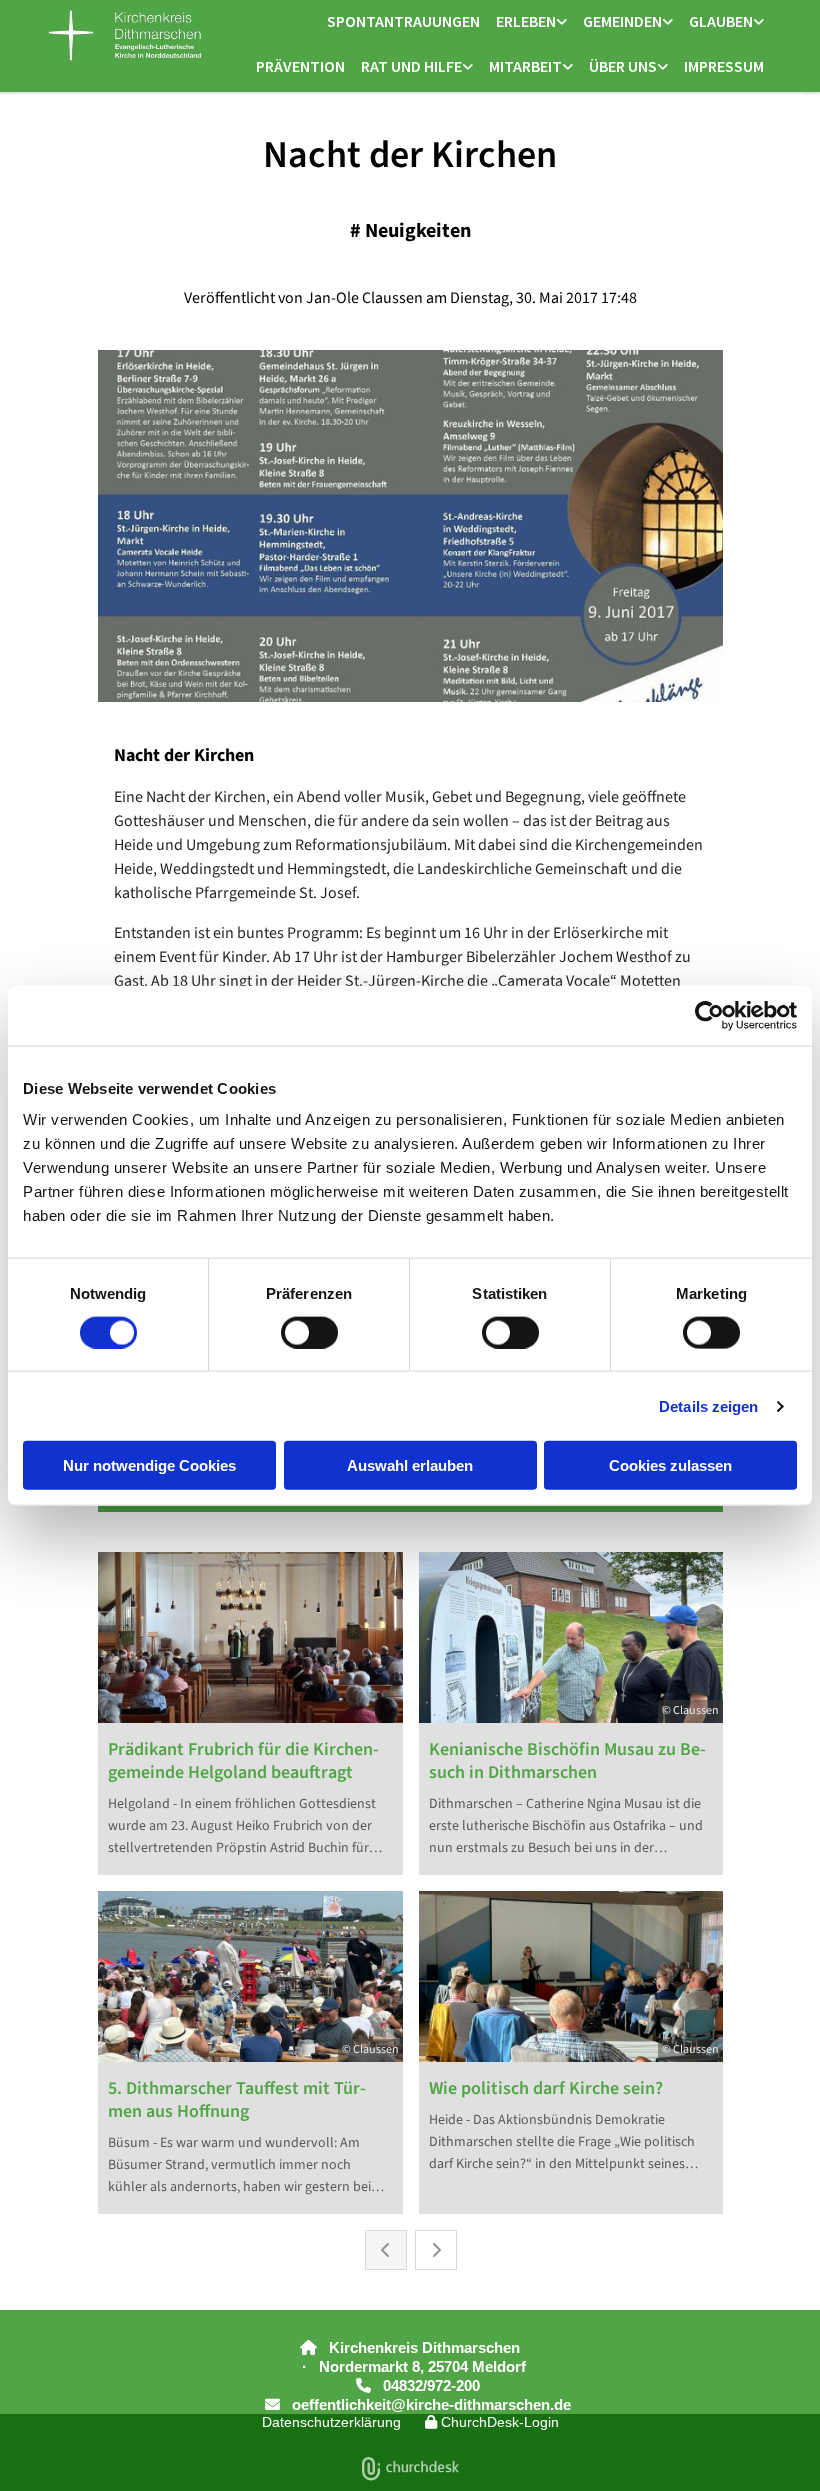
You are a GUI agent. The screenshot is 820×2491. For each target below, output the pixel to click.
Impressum (724, 66)
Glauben (721, 21)
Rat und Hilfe (411, 66)
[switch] (309, 1332)
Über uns (623, 66)
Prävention (300, 66)
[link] (531, 22)
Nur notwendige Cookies (149, 1465)
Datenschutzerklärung (331, 2422)
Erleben (526, 21)
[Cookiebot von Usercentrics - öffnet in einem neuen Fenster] (709, 1015)
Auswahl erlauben (410, 1465)
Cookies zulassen (670, 1465)
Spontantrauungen (403, 21)
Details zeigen (708, 1405)
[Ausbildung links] (568, 67)
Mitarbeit (525, 66)
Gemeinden (622, 21)
